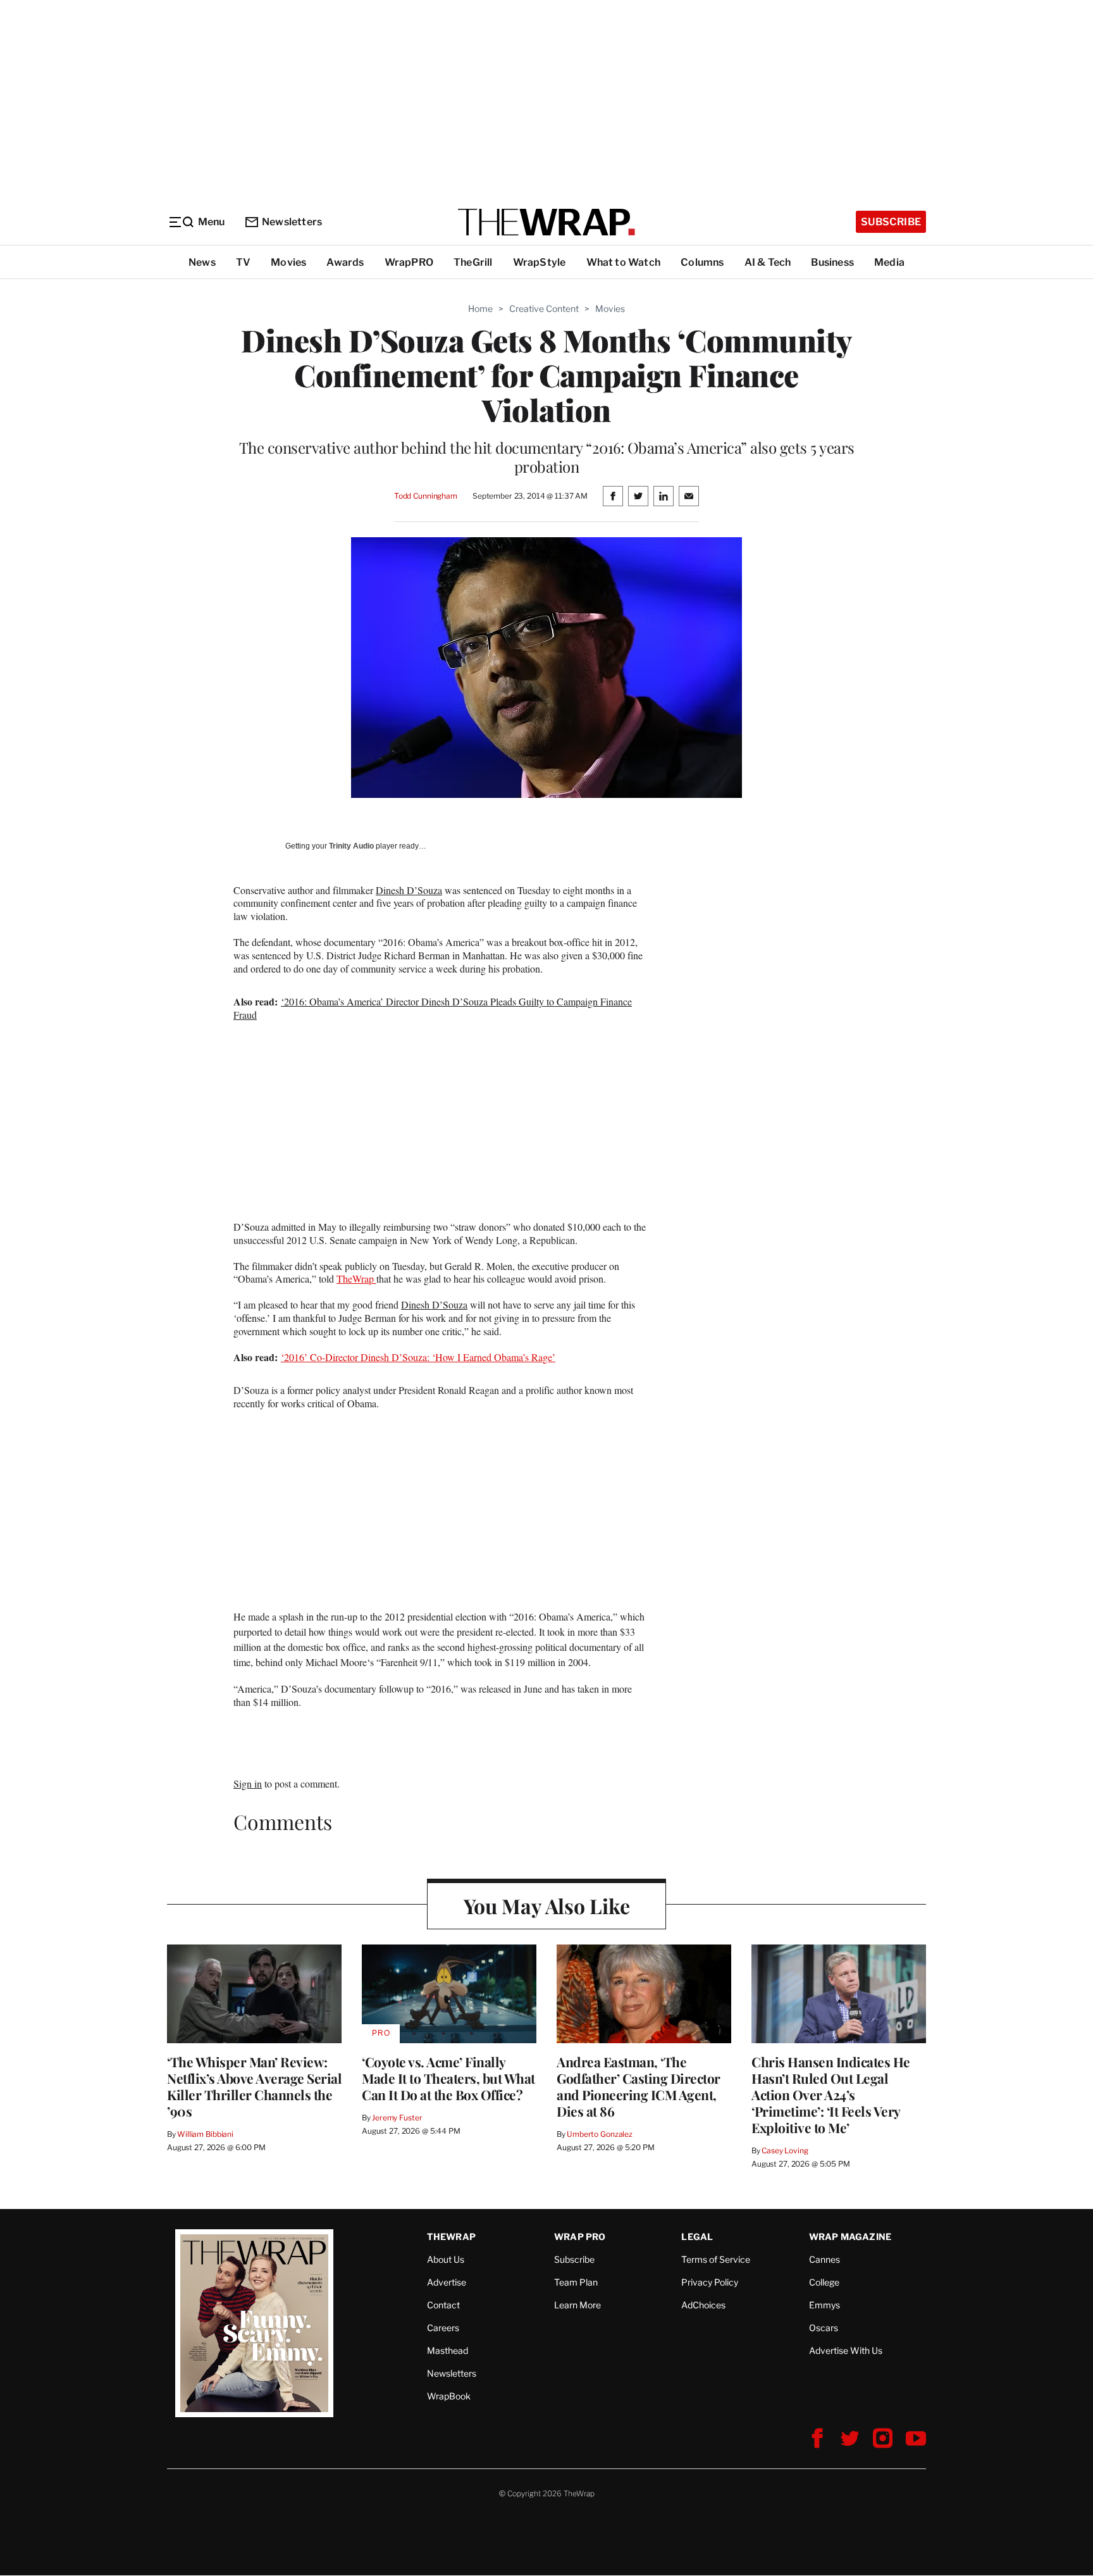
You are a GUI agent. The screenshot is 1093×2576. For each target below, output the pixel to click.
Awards (345, 262)
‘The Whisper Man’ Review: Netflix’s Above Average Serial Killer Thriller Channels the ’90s (254, 2086)
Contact (443, 2305)
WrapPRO (409, 262)
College (824, 2282)
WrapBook (449, 2396)
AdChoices (703, 2305)
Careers (443, 2328)
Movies (288, 262)
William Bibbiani (205, 2134)
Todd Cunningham (426, 496)
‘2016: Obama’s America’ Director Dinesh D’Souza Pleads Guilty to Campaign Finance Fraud (433, 1008)
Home (480, 308)
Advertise (447, 2282)
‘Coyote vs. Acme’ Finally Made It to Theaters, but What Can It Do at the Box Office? (448, 2078)
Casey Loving (785, 2150)
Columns (702, 262)
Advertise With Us (846, 2350)
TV (243, 262)
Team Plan (576, 2282)
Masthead (448, 2350)
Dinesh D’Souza (409, 890)
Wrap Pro (580, 2237)
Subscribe (891, 222)
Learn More (577, 2305)
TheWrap (356, 1279)
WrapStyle (540, 262)
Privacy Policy (710, 2282)
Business (832, 262)
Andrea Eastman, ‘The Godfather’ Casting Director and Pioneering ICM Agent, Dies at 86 (639, 2086)
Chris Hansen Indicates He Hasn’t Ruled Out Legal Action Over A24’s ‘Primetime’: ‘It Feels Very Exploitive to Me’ (831, 2094)
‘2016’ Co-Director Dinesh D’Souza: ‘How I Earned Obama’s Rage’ (418, 1357)
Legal (697, 2237)
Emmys (824, 2305)
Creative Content (544, 308)
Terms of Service (716, 2259)
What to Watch (624, 262)
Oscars (824, 2328)
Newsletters (292, 222)
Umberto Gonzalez (600, 2134)
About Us (446, 2259)
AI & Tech (768, 262)
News (202, 262)
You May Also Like (547, 1906)
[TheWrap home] (546, 222)
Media (889, 262)
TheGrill (473, 262)
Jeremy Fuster (397, 2118)
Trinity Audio (351, 846)
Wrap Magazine (850, 2237)
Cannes (824, 2259)
